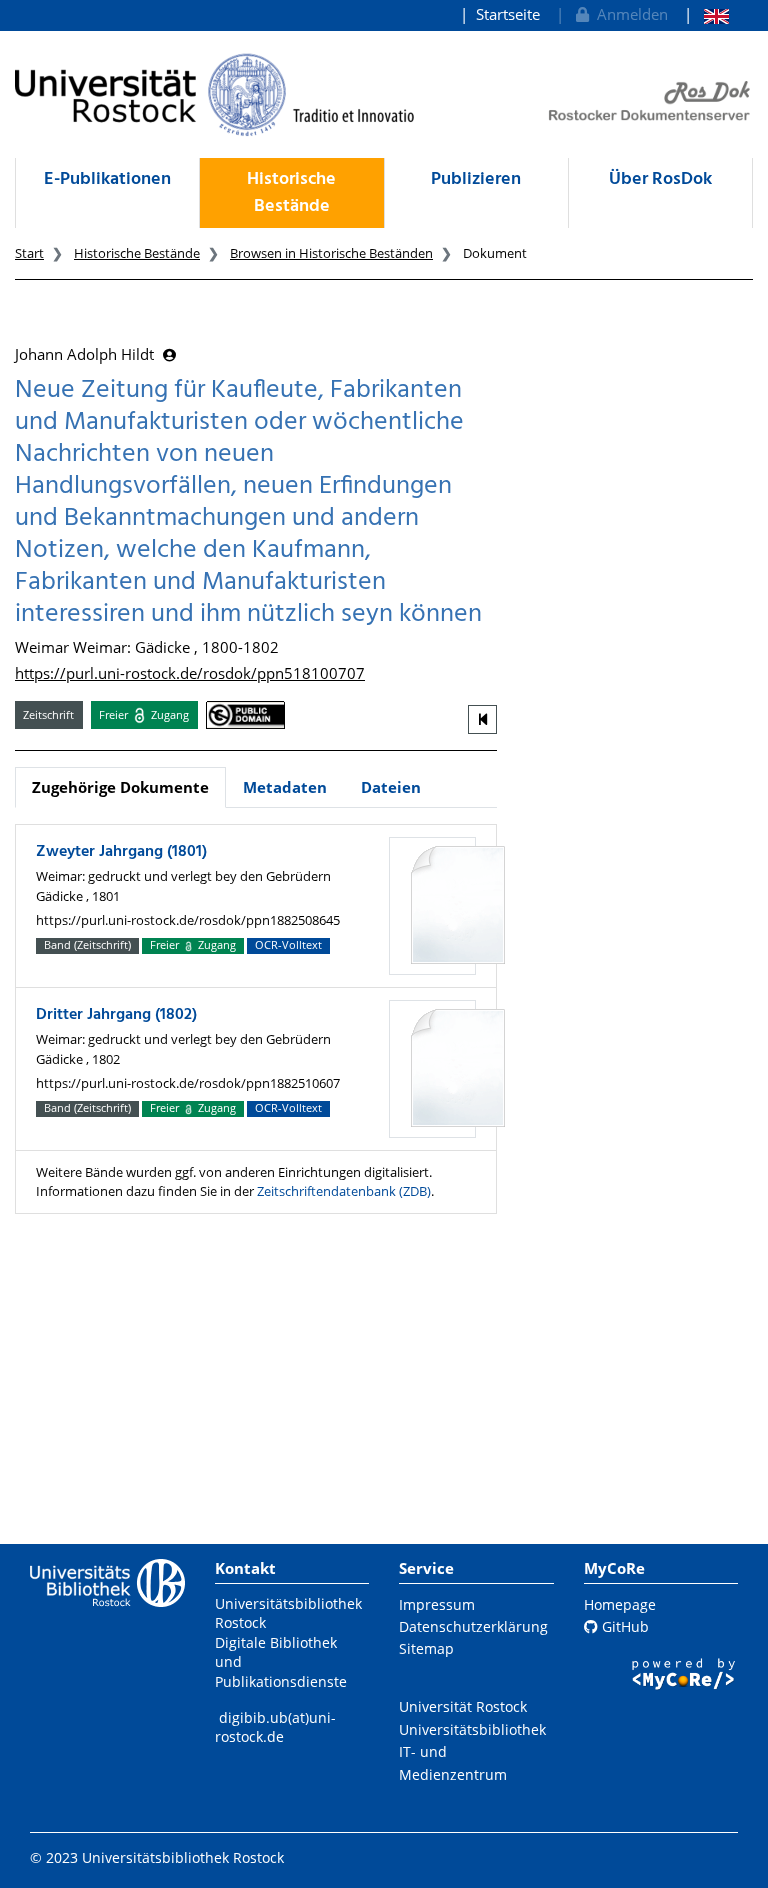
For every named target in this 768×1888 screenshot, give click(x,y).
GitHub (623, 1626)
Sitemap (426, 1648)
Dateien (391, 787)
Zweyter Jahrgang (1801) (121, 852)
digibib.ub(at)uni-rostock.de (275, 1727)
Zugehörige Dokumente (120, 787)
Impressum (437, 1604)
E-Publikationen (107, 179)
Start (29, 253)
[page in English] (706, 14)
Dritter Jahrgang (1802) (116, 1015)
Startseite (508, 14)
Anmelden (628, 14)
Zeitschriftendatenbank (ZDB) (344, 1191)
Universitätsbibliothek (472, 1729)
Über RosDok (660, 179)
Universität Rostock (463, 1706)
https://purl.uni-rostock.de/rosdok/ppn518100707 (190, 673)
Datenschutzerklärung (473, 1626)
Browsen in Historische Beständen (331, 253)
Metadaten (285, 787)
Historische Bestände (291, 193)
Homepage (620, 1604)
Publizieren (476, 179)
